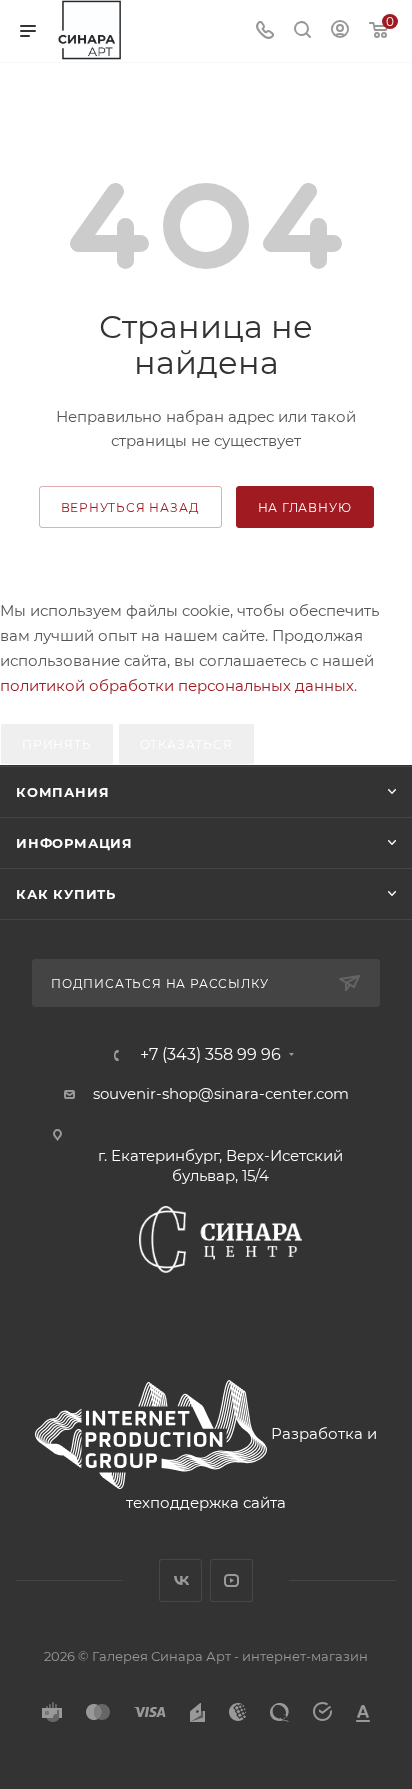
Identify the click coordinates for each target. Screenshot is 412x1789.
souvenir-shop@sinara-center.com (221, 1093)
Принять (57, 744)
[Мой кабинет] (340, 31)
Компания (62, 792)
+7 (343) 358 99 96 (210, 1055)
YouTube (231, 1580)
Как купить (66, 894)
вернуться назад (130, 507)
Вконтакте (180, 1580)
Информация (74, 843)
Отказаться (186, 744)
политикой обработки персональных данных (177, 685)
